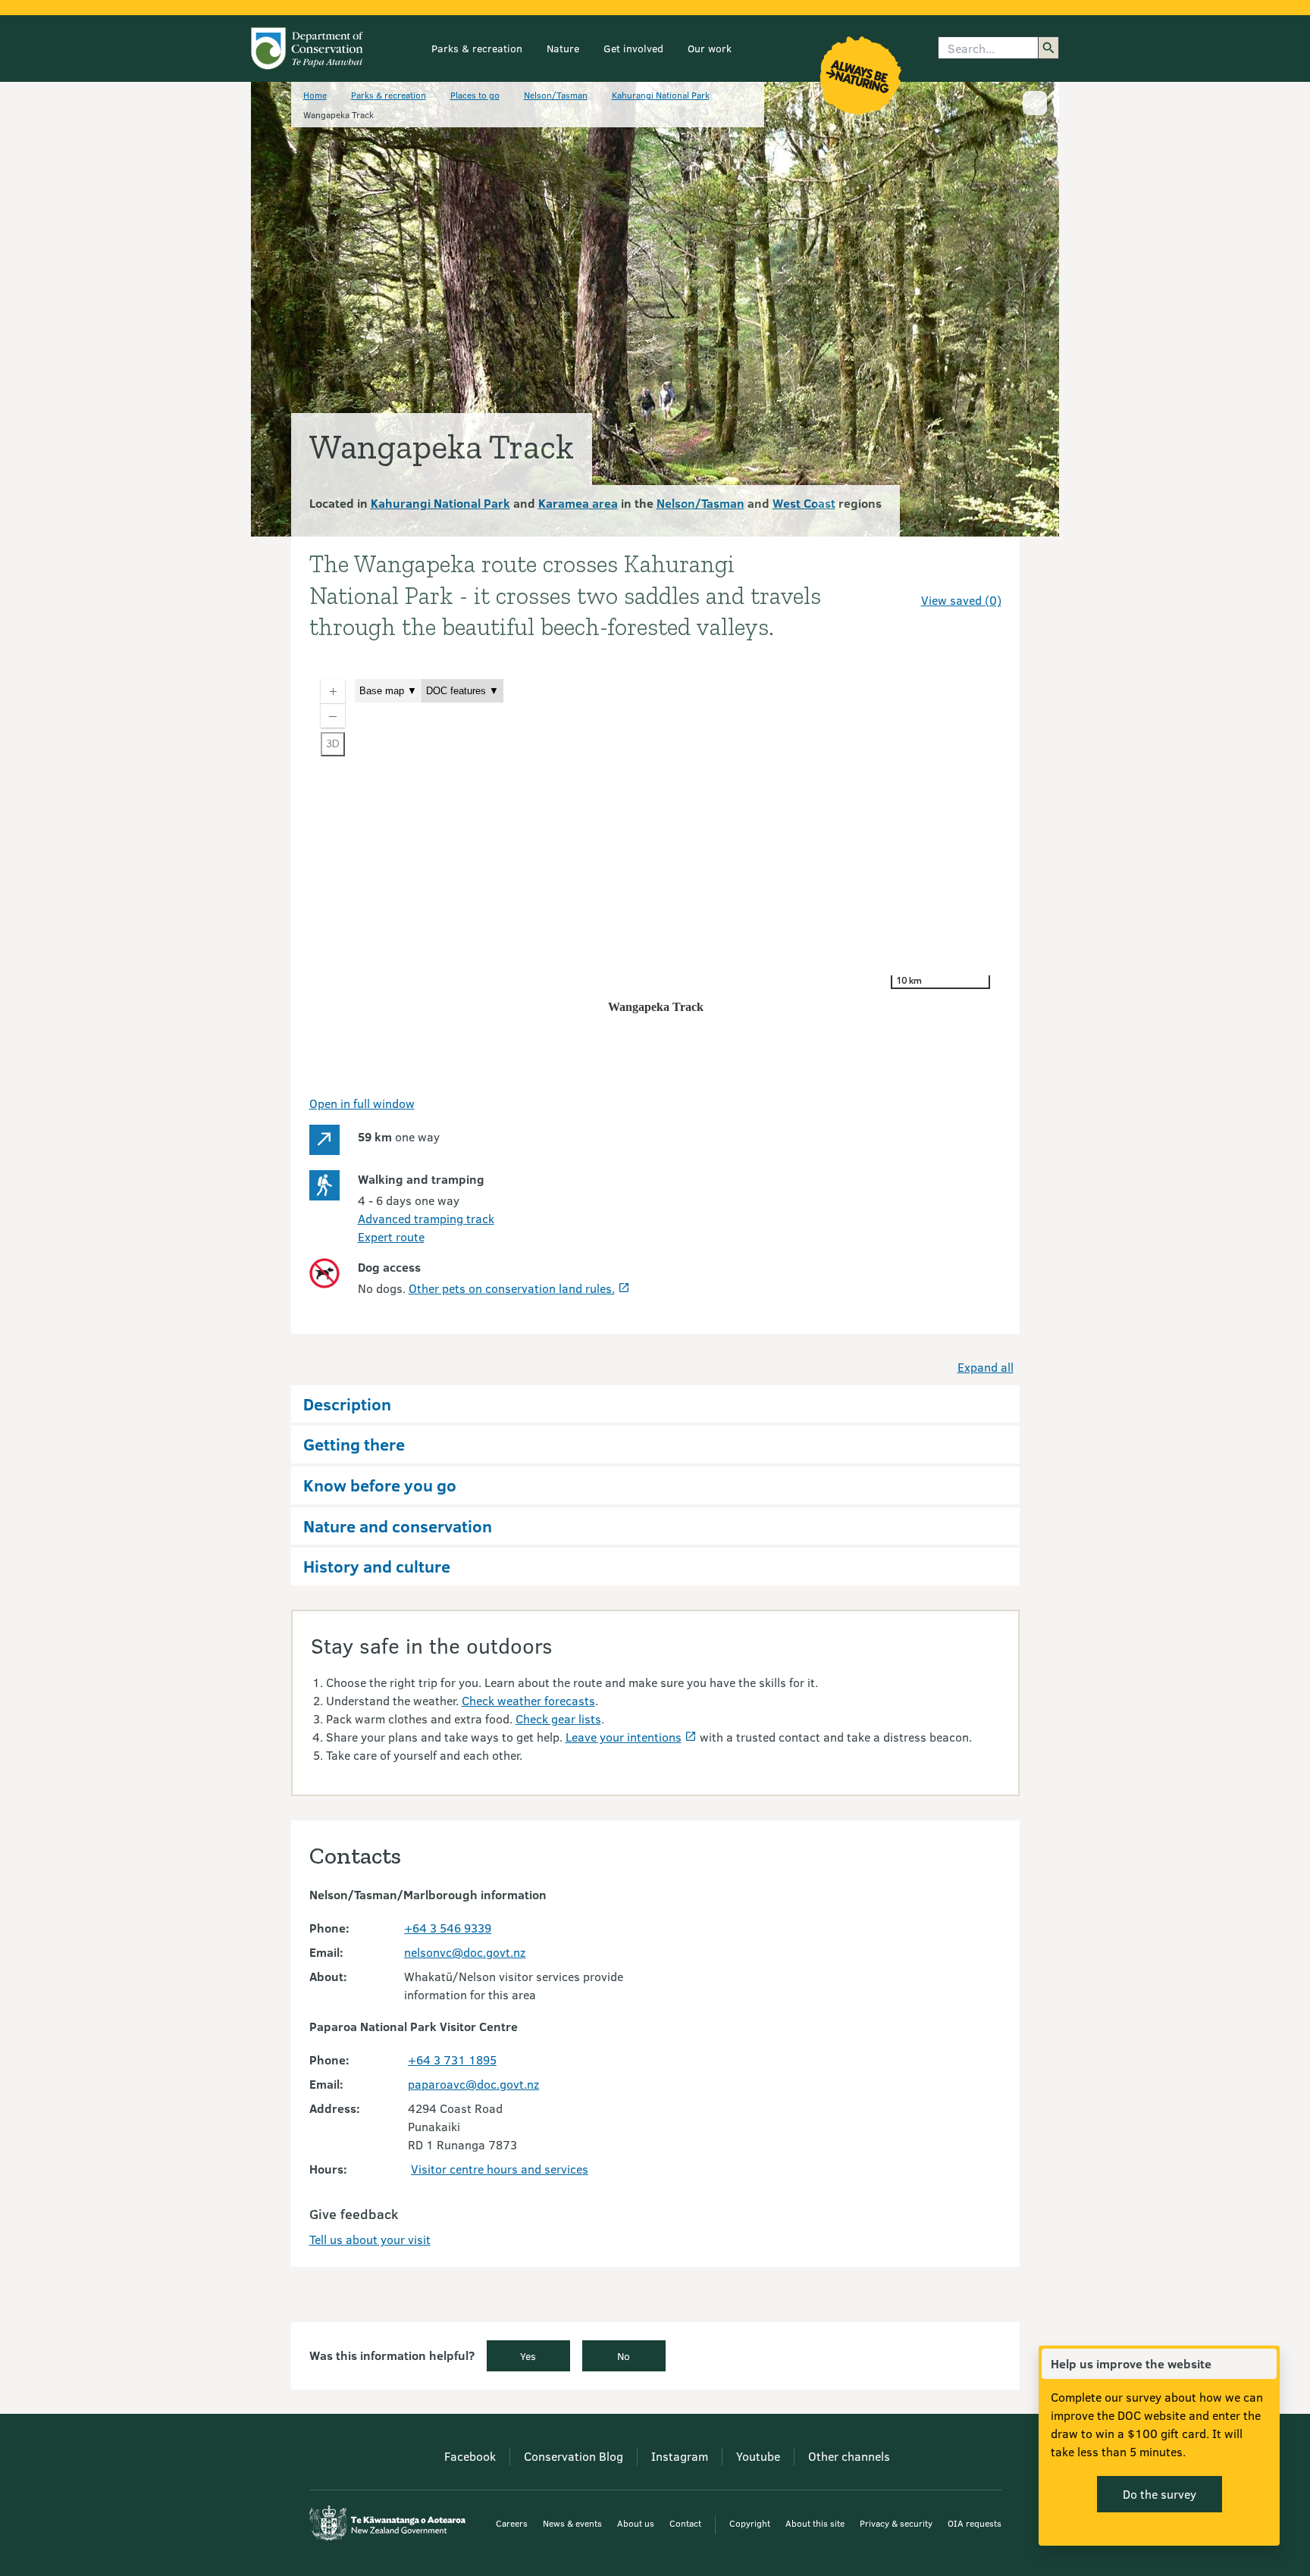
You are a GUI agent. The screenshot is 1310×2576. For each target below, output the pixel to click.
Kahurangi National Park (661, 95)
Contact (685, 2523)
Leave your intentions (624, 1737)
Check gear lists (558, 1718)
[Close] (1265, 2364)
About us (636, 2523)
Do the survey (1160, 2494)
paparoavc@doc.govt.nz (473, 2084)
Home (315, 95)
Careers (512, 2523)
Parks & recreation (477, 48)
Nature (563, 48)
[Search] (1048, 48)
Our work (710, 48)
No (624, 2356)
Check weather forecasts (528, 1700)
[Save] (983, 573)
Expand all (986, 1367)
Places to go (475, 95)
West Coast (804, 503)
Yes (528, 2356)
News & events (572, 2523)
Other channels (849, 2456)
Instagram (680, 2456)
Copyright (750, 2523)
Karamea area (578, 503)
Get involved (633, 48)
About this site (815, 2523)
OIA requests (975, 2523)
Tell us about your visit (370, 2239)
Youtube (758, 2456)
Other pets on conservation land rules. (512, 1288)
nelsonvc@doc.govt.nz (465, 1952)
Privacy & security (896, 2523)
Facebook (470, 2456)
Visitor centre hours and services (500, 2169)
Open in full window (362, 1103)
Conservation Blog (574, 2456)
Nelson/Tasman (556, 95)
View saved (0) (961, 600)
